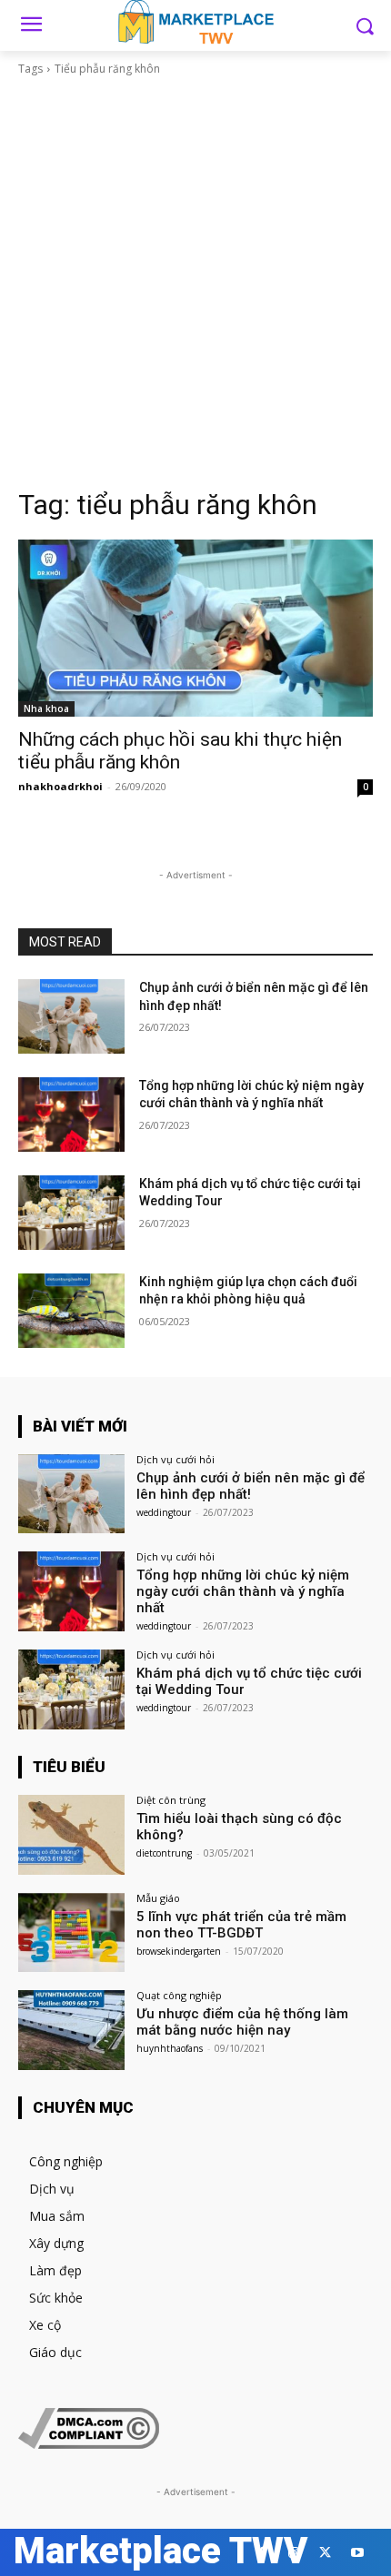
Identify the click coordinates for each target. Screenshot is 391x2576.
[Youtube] (357, 2553)
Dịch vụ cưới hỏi (175, 1459)
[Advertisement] (195, 282)
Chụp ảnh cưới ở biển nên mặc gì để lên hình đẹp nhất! (251, 1486)
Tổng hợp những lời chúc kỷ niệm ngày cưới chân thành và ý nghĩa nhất (243, 1591)
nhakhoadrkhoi (60, 786)
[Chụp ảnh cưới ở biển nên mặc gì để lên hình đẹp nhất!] (71, 1016)
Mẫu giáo (158, 1898)
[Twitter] (325, 2553)
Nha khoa (46, 708)
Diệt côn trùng (171, 1800)
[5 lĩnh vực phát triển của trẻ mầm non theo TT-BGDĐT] (71, 1933)
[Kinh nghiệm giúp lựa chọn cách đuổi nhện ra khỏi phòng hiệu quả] (71, 1311)
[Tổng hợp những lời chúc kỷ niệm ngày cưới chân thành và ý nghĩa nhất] (71, 1115)
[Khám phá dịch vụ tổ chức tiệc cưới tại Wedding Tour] (71, 1213)
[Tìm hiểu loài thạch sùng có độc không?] (71, 1835)
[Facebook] (261, 2553)
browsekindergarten (179, 1951)
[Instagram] (293, 2553)
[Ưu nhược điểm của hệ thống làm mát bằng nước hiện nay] (71, 2030)
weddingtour (164, 1512)
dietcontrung (164, 1853)
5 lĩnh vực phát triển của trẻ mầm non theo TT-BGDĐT (241, 1925)
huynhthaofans (170, 2048)
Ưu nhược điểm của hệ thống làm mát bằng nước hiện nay (242, 2022)
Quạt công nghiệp (179, 1995)
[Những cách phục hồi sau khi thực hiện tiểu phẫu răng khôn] (195, 628)
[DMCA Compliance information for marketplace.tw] (89, 2444)
